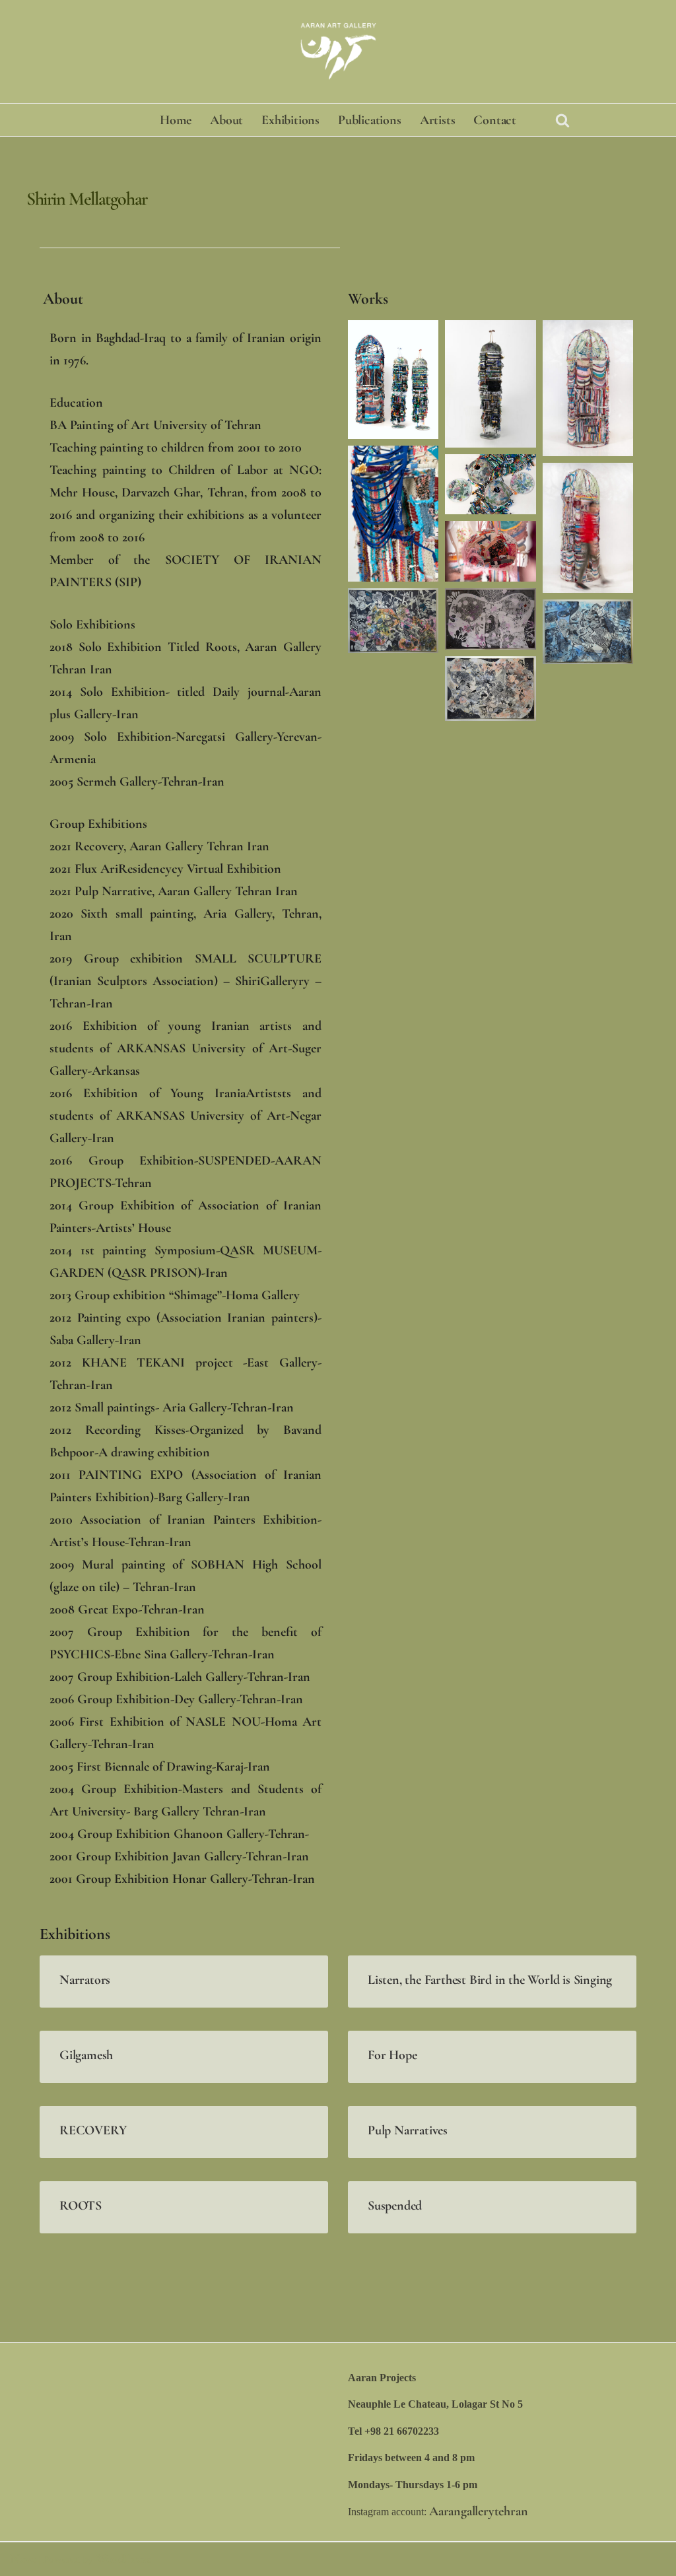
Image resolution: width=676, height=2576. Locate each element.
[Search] (562, 120)
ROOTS (81, 2206)
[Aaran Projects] (338, 51)
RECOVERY (93, 2130)
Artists (438, 120)
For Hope (392, 2055)
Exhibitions (290, 120)
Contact (495, 120)
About (226, 120)
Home (176, 120)
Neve (23, 2559)
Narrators (85, 1980)
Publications (370, 120)
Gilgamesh (86, 2055)
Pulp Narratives (408, 2130)
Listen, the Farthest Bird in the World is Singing (490, 1980)
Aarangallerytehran (478, 2511)
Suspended (395, 2206)
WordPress (123, 2559)
